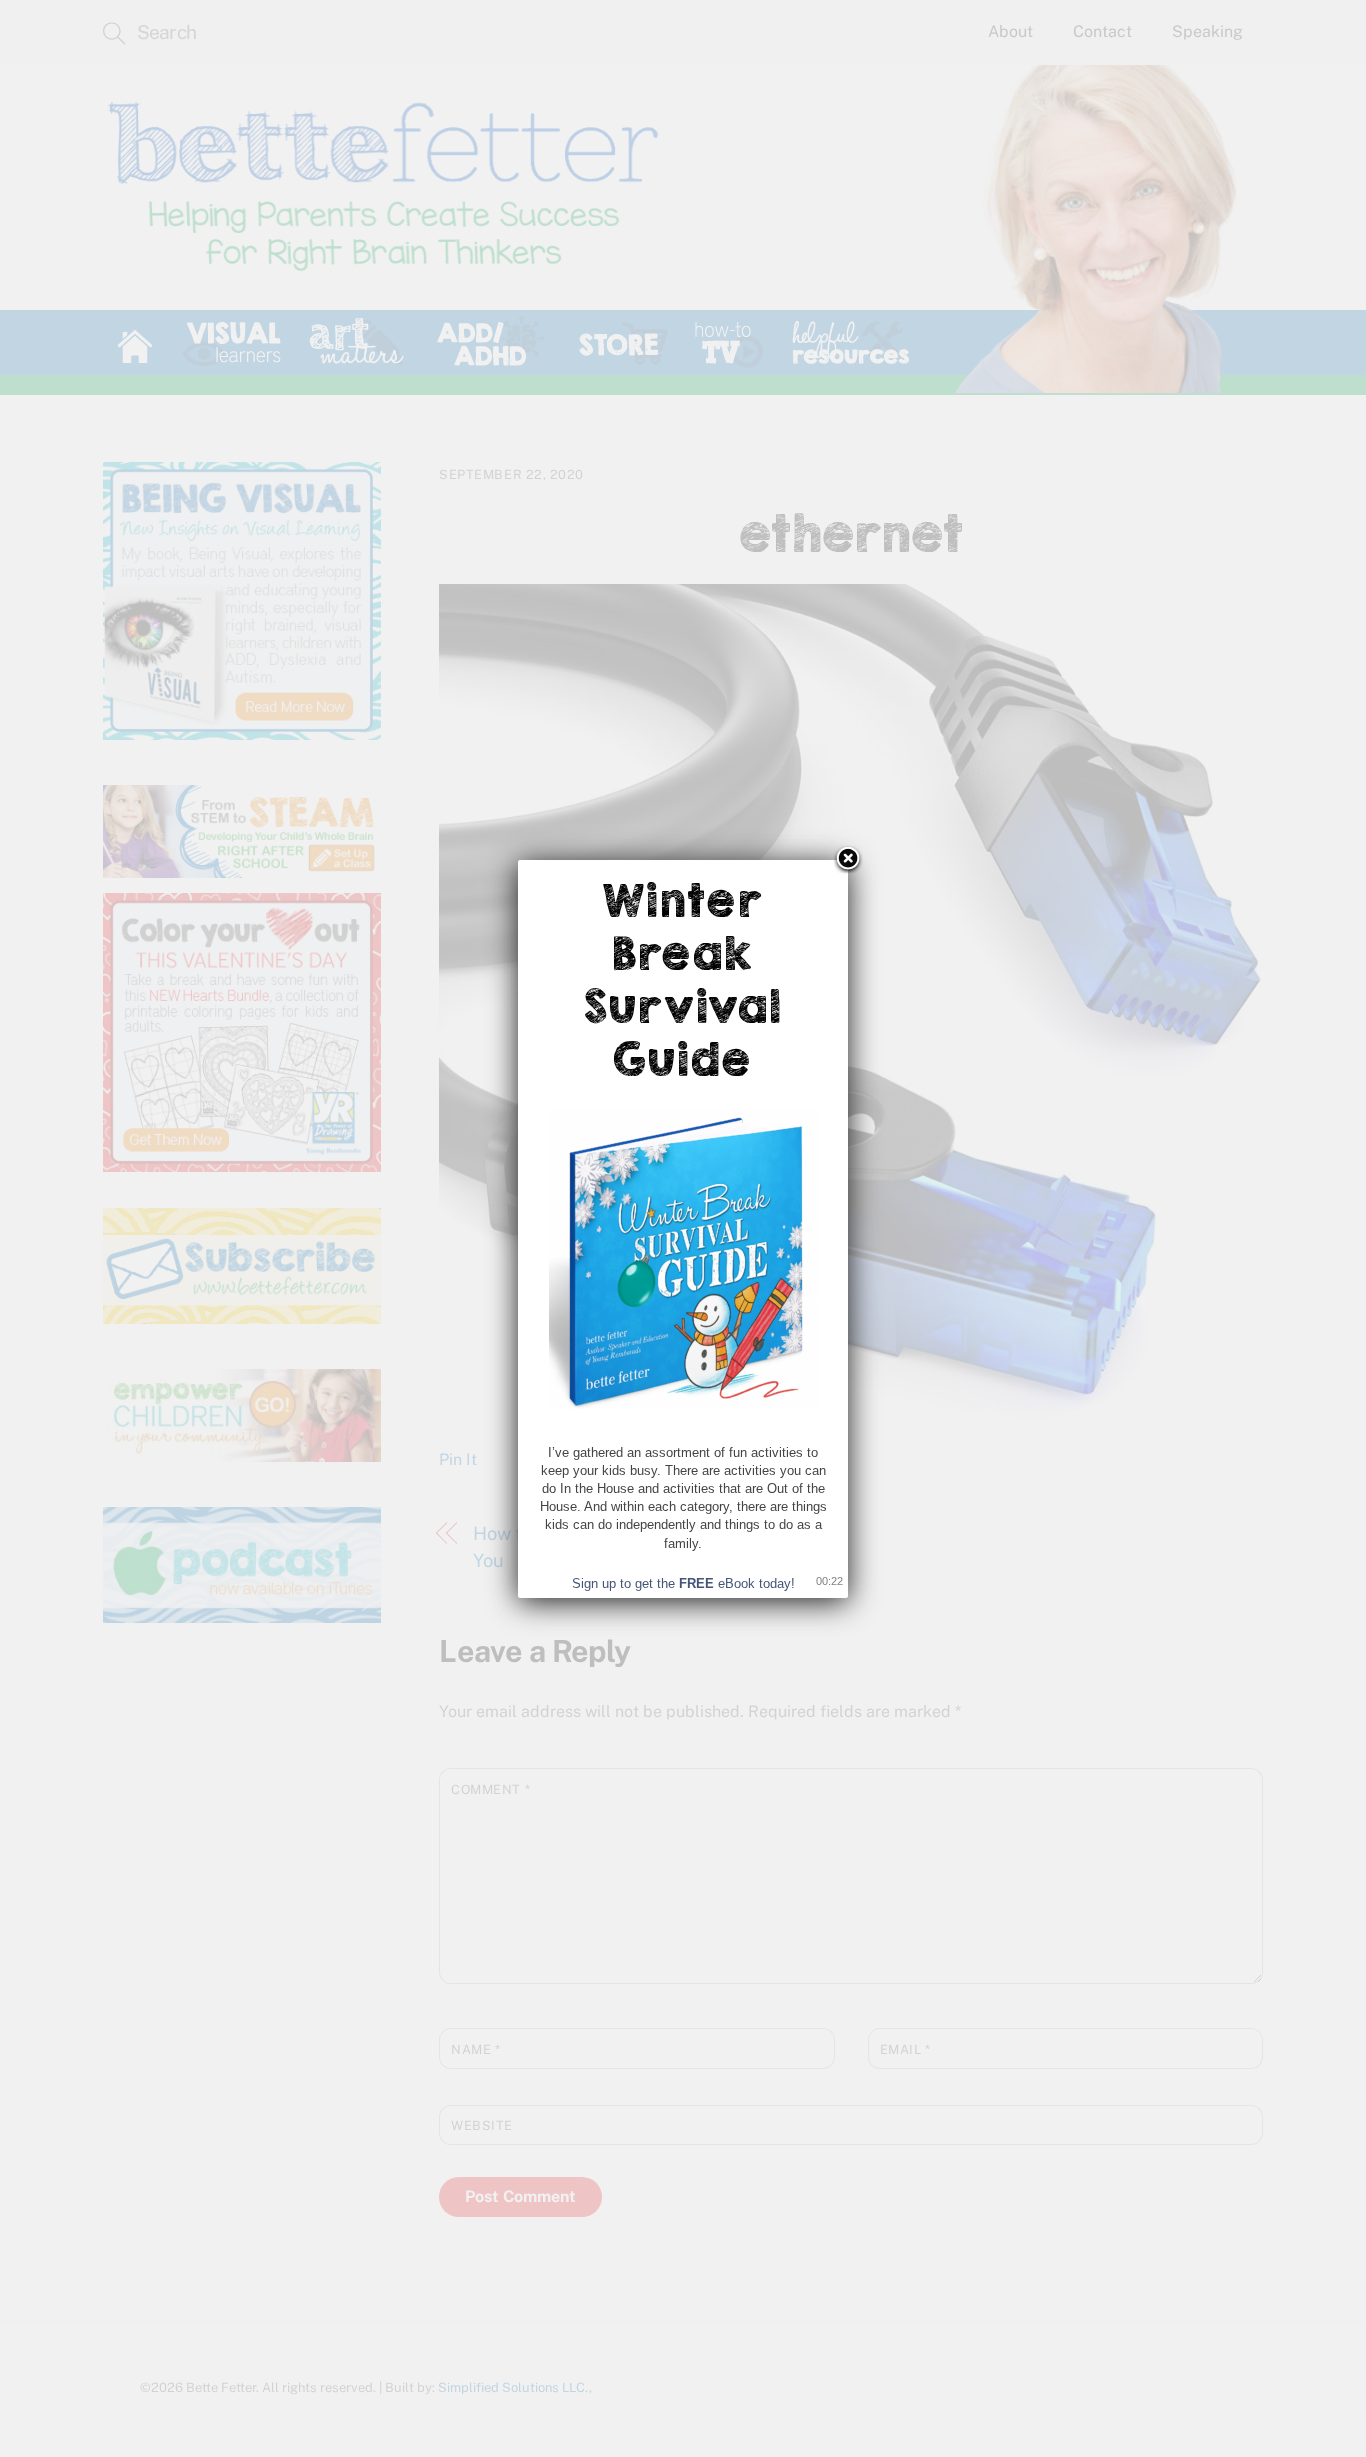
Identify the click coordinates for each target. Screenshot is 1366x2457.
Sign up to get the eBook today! (683, 1583)
